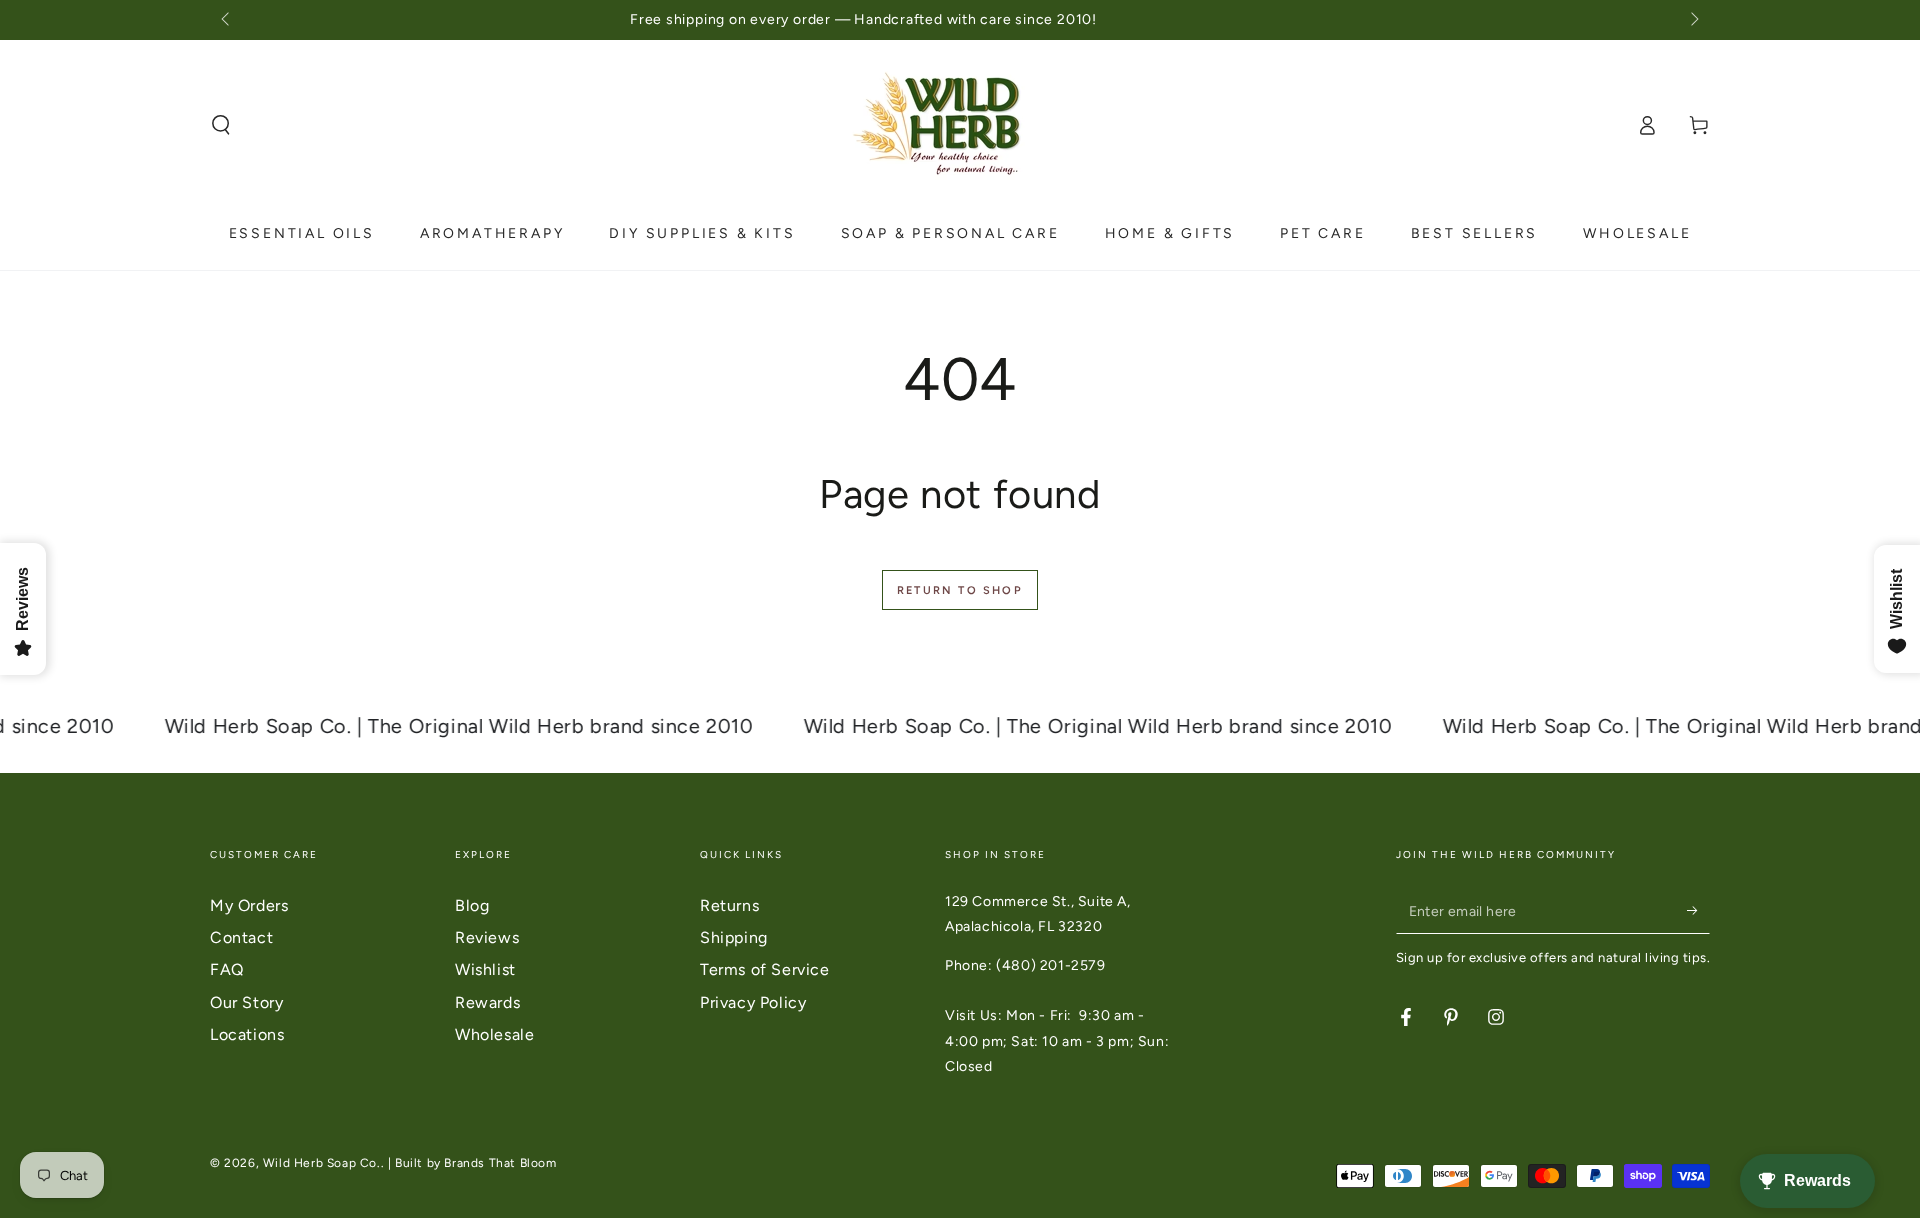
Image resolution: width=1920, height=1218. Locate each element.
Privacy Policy (753, 1002)
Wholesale (494, 1034)
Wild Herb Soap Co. (322, 1163)
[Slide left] (227, 20)
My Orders (249, 905)
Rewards (487, 1002)
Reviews (487, 937)
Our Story (246, 1002)
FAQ (227, 969)
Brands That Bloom (500, 1163)
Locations (247, 1034)
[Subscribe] (1698, 911)
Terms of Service (765, 969)
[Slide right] (1693, 20)
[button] (221, 125)
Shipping (734, 937)
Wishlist (485, 969)
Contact (241, 937)
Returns (729, 905)
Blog (472, 905)
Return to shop (960, 590)
